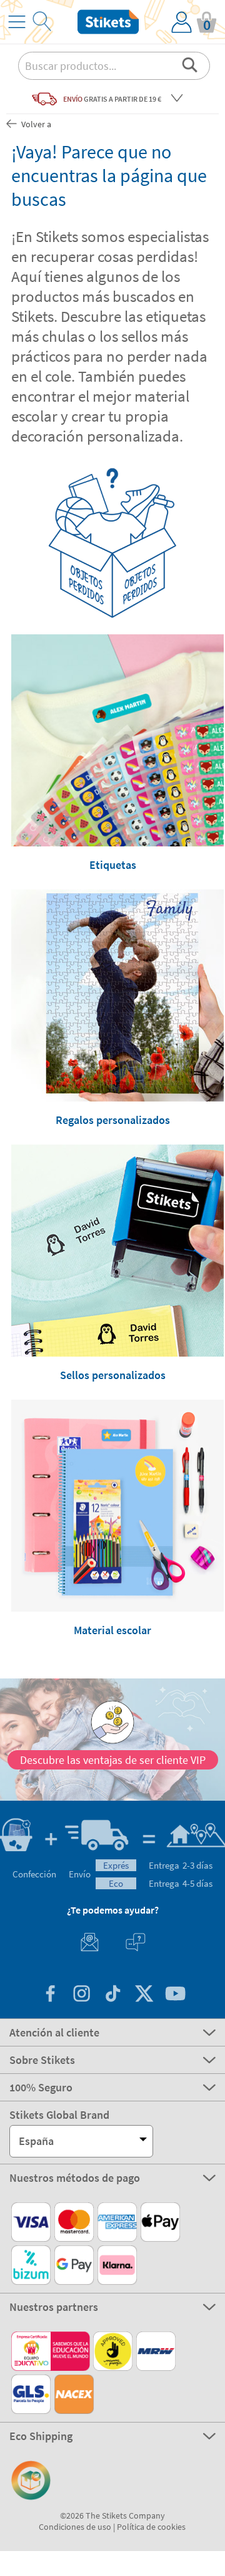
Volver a (35, 124)
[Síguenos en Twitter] (144, 1995)
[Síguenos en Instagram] (81, 1995)
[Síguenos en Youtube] (175, 1995)
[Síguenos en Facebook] (50, 1995)
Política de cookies (151, 2527)
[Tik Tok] (112, 1995)
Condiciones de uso (75, 2527)
